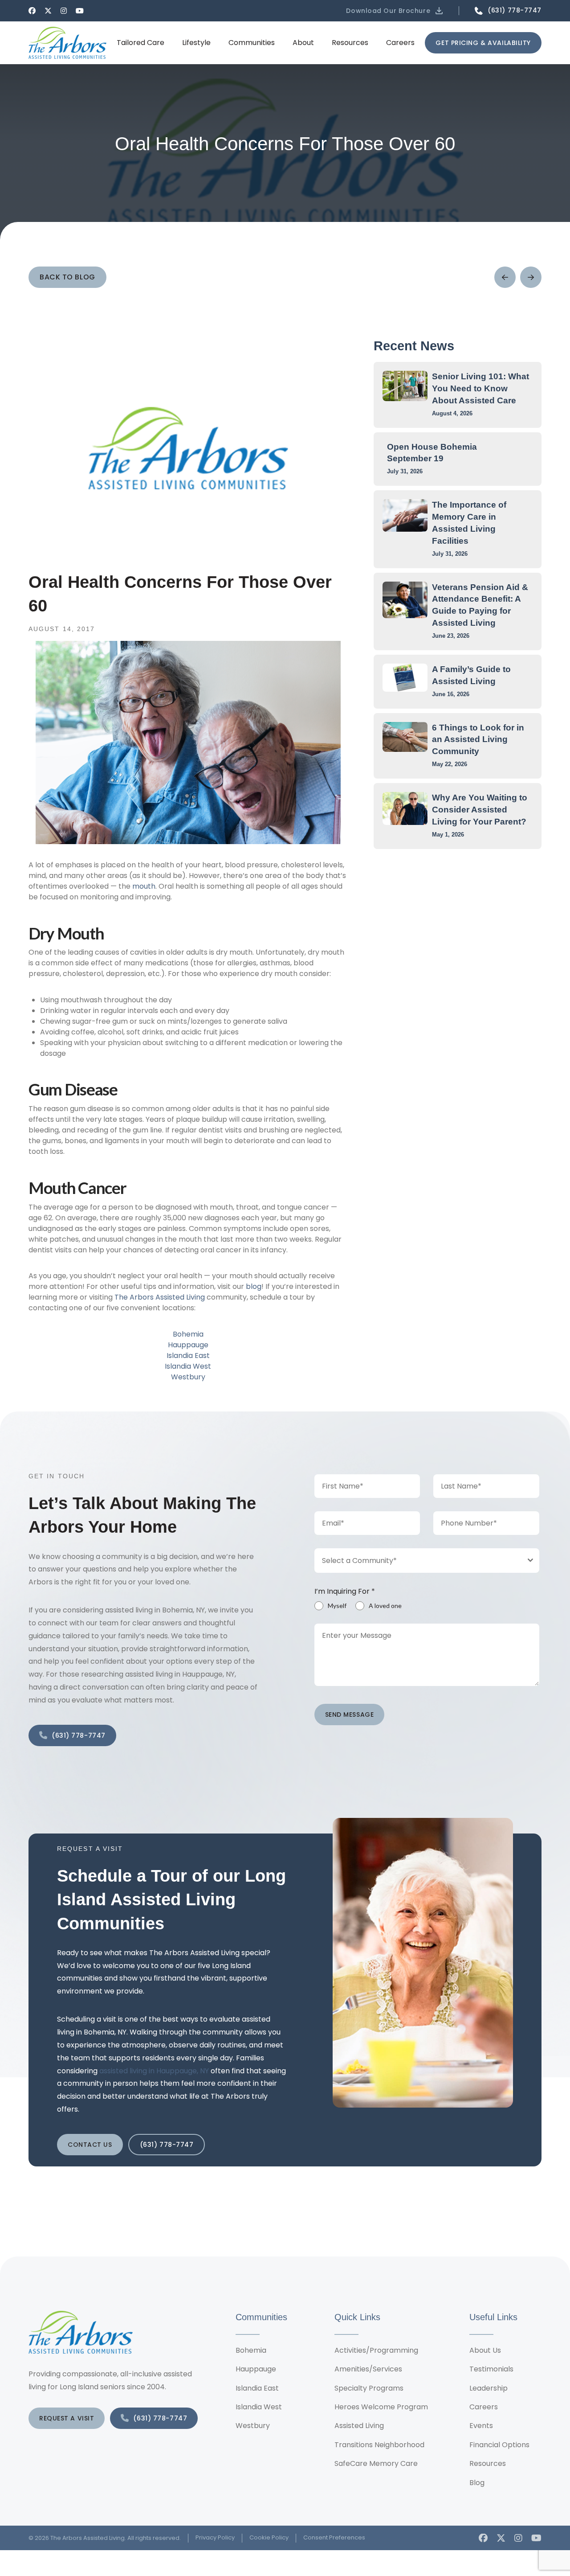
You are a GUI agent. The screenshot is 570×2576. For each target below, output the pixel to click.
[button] (395, 11)
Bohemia (188, 1334)
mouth (144, 886)
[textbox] (419, 1561)
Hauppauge (188, 1345)
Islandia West (188, 1366)
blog (254, 1286)
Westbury (188, 1377)
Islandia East (188, 1356)
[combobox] (427, 1561)
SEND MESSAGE (350, 1715)
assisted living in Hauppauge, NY (154, 2071)
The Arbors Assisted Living (160, 1297)
